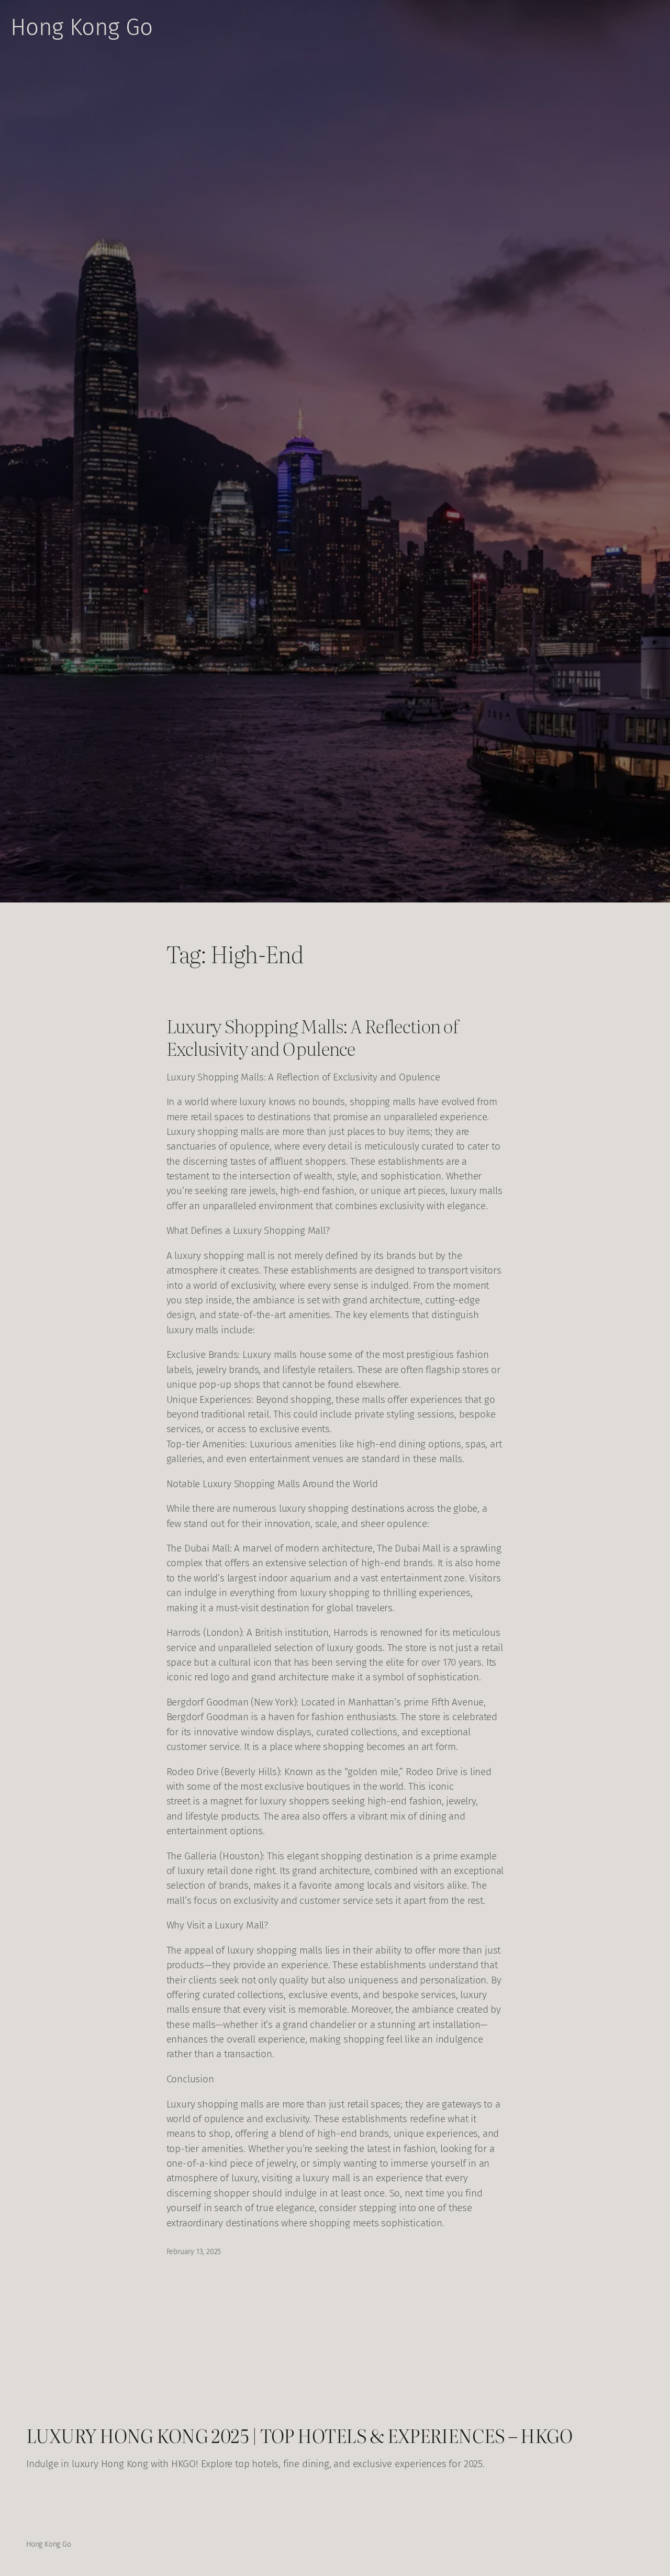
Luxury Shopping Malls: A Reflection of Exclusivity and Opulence (312, 1037)
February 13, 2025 (194, 2252)
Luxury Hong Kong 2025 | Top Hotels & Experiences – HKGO (299, 2435)
